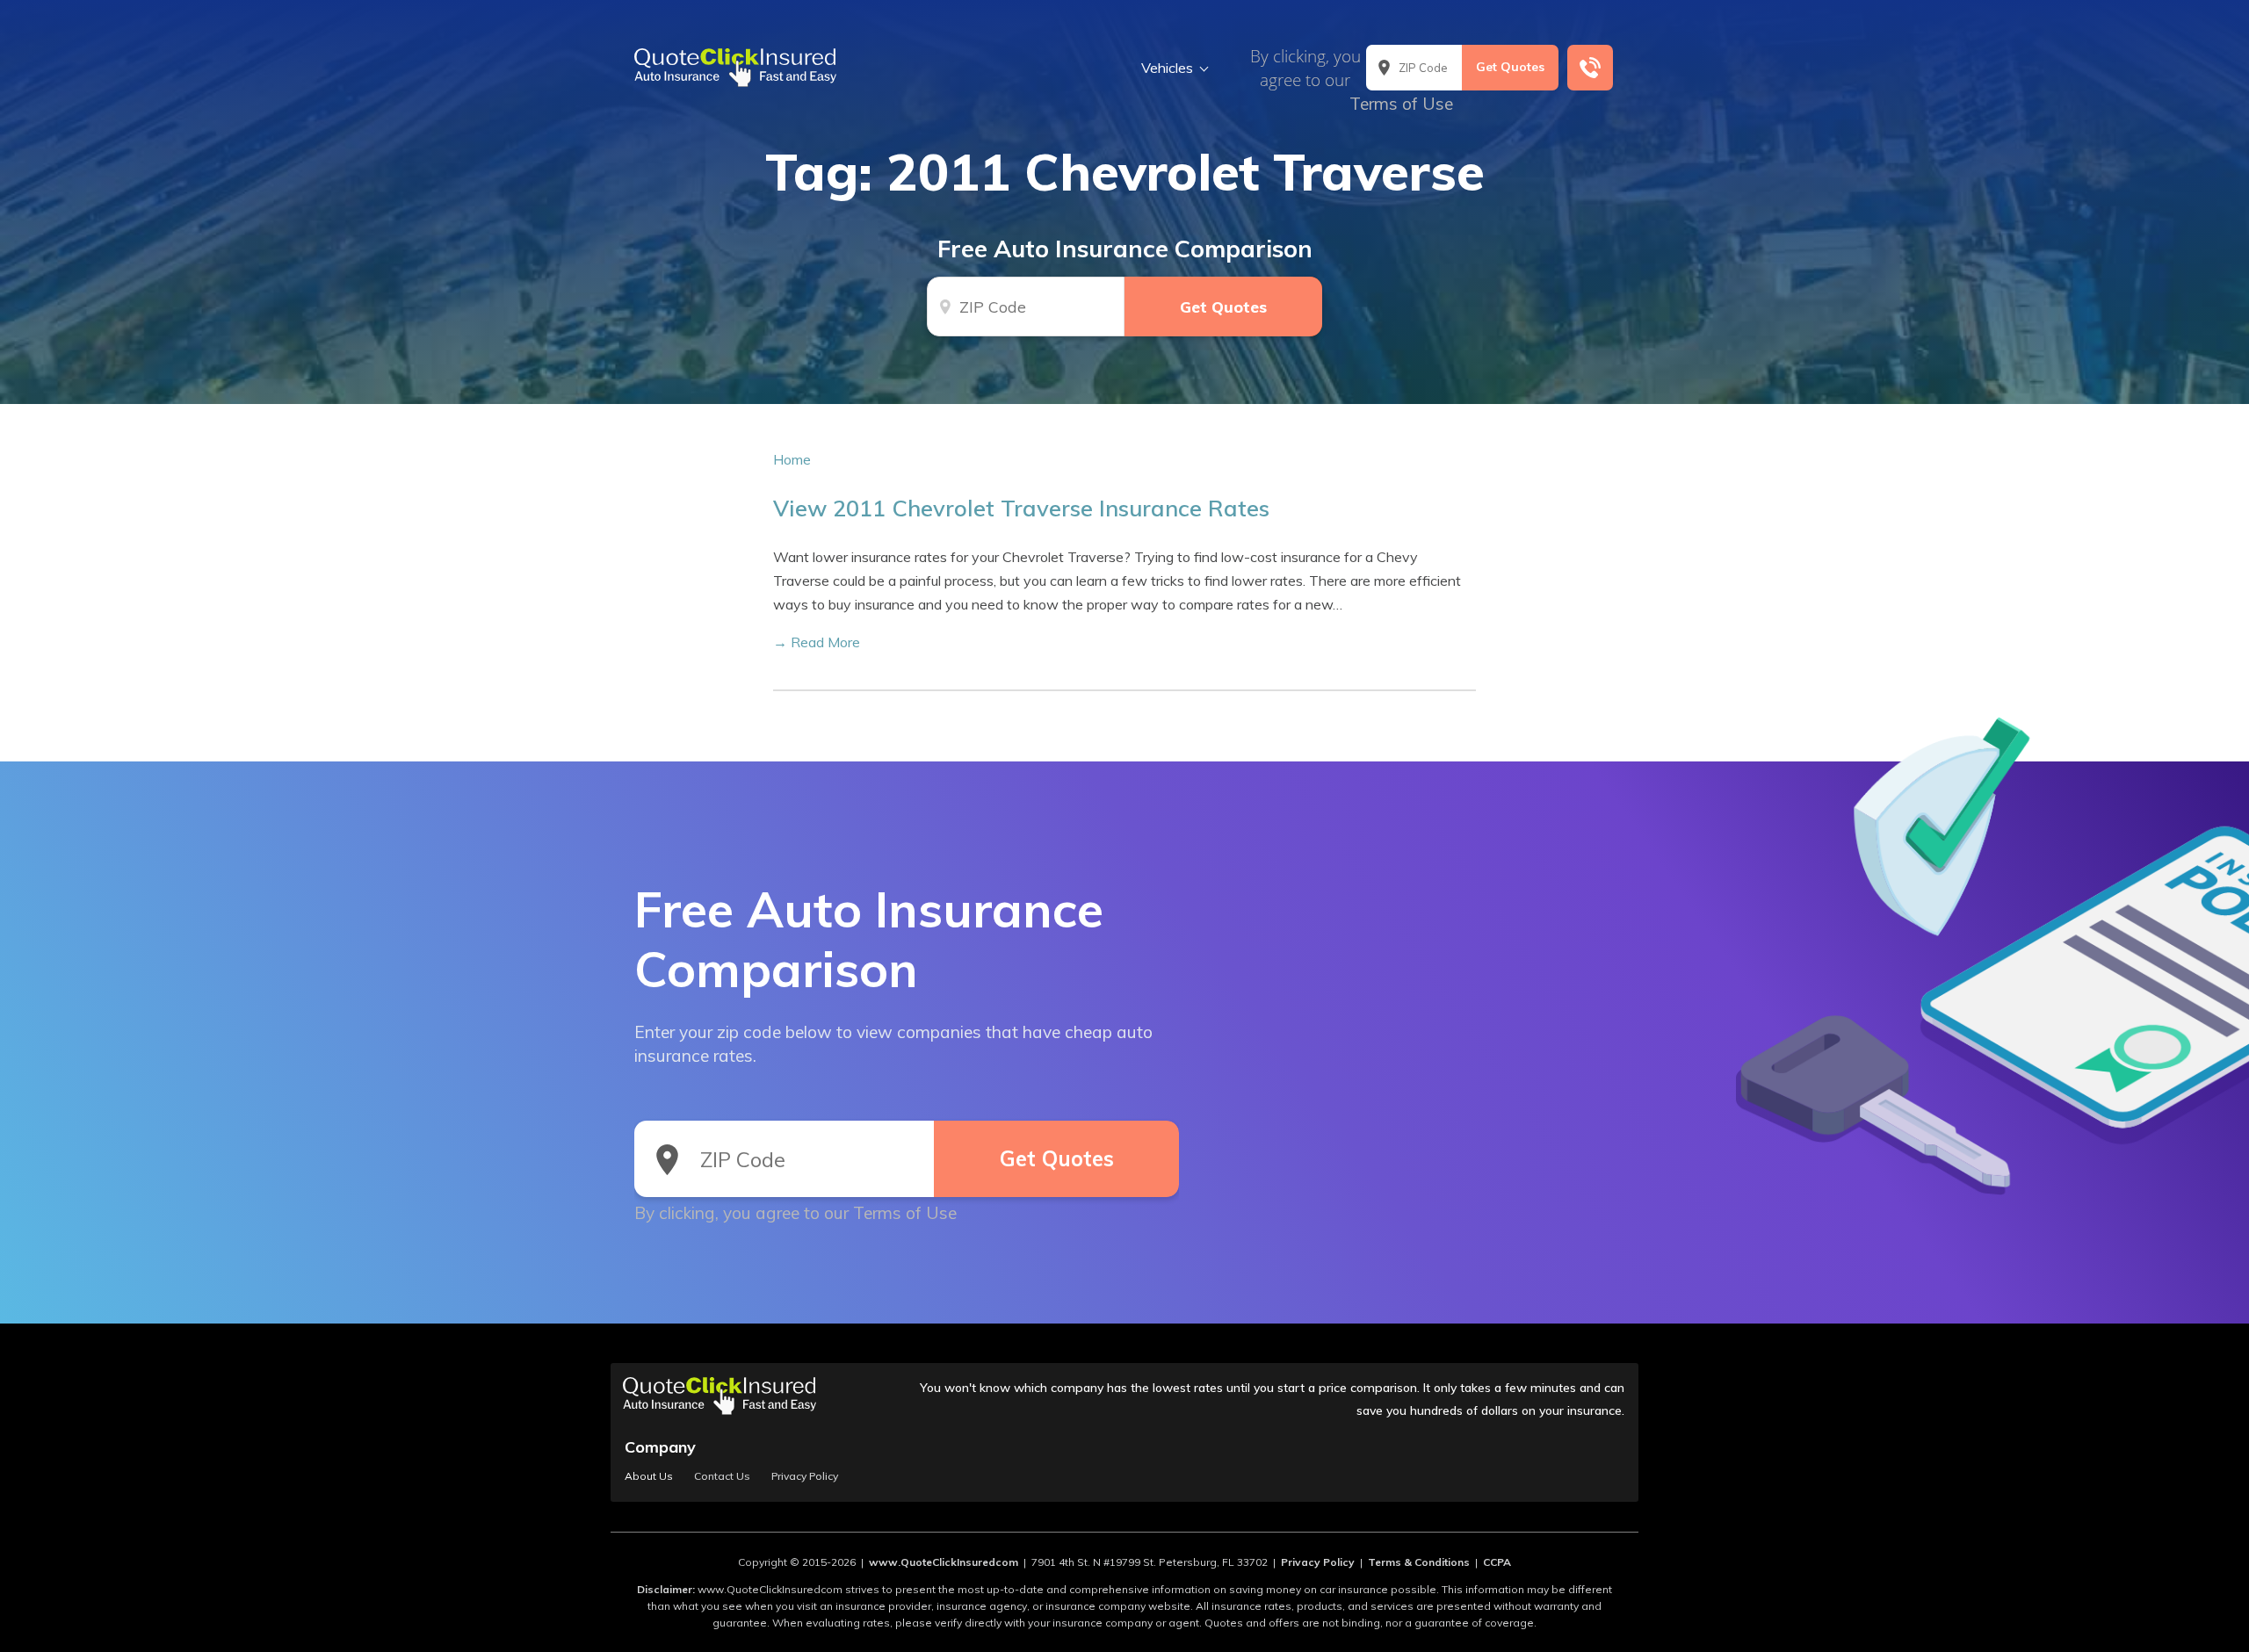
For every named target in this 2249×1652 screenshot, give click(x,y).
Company (660, 1447)
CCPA (1497, 1562)
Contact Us (722, 1476)
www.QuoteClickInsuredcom (944, 1562)
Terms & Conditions (1419, 1562)
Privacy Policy (805, 1476)
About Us (649, 1476)
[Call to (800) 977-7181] (1590, 68)
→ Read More (817, 642)
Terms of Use (1401, 104)
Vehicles (1167, 68)
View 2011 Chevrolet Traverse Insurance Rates (1021, 508)
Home (792, 459)
